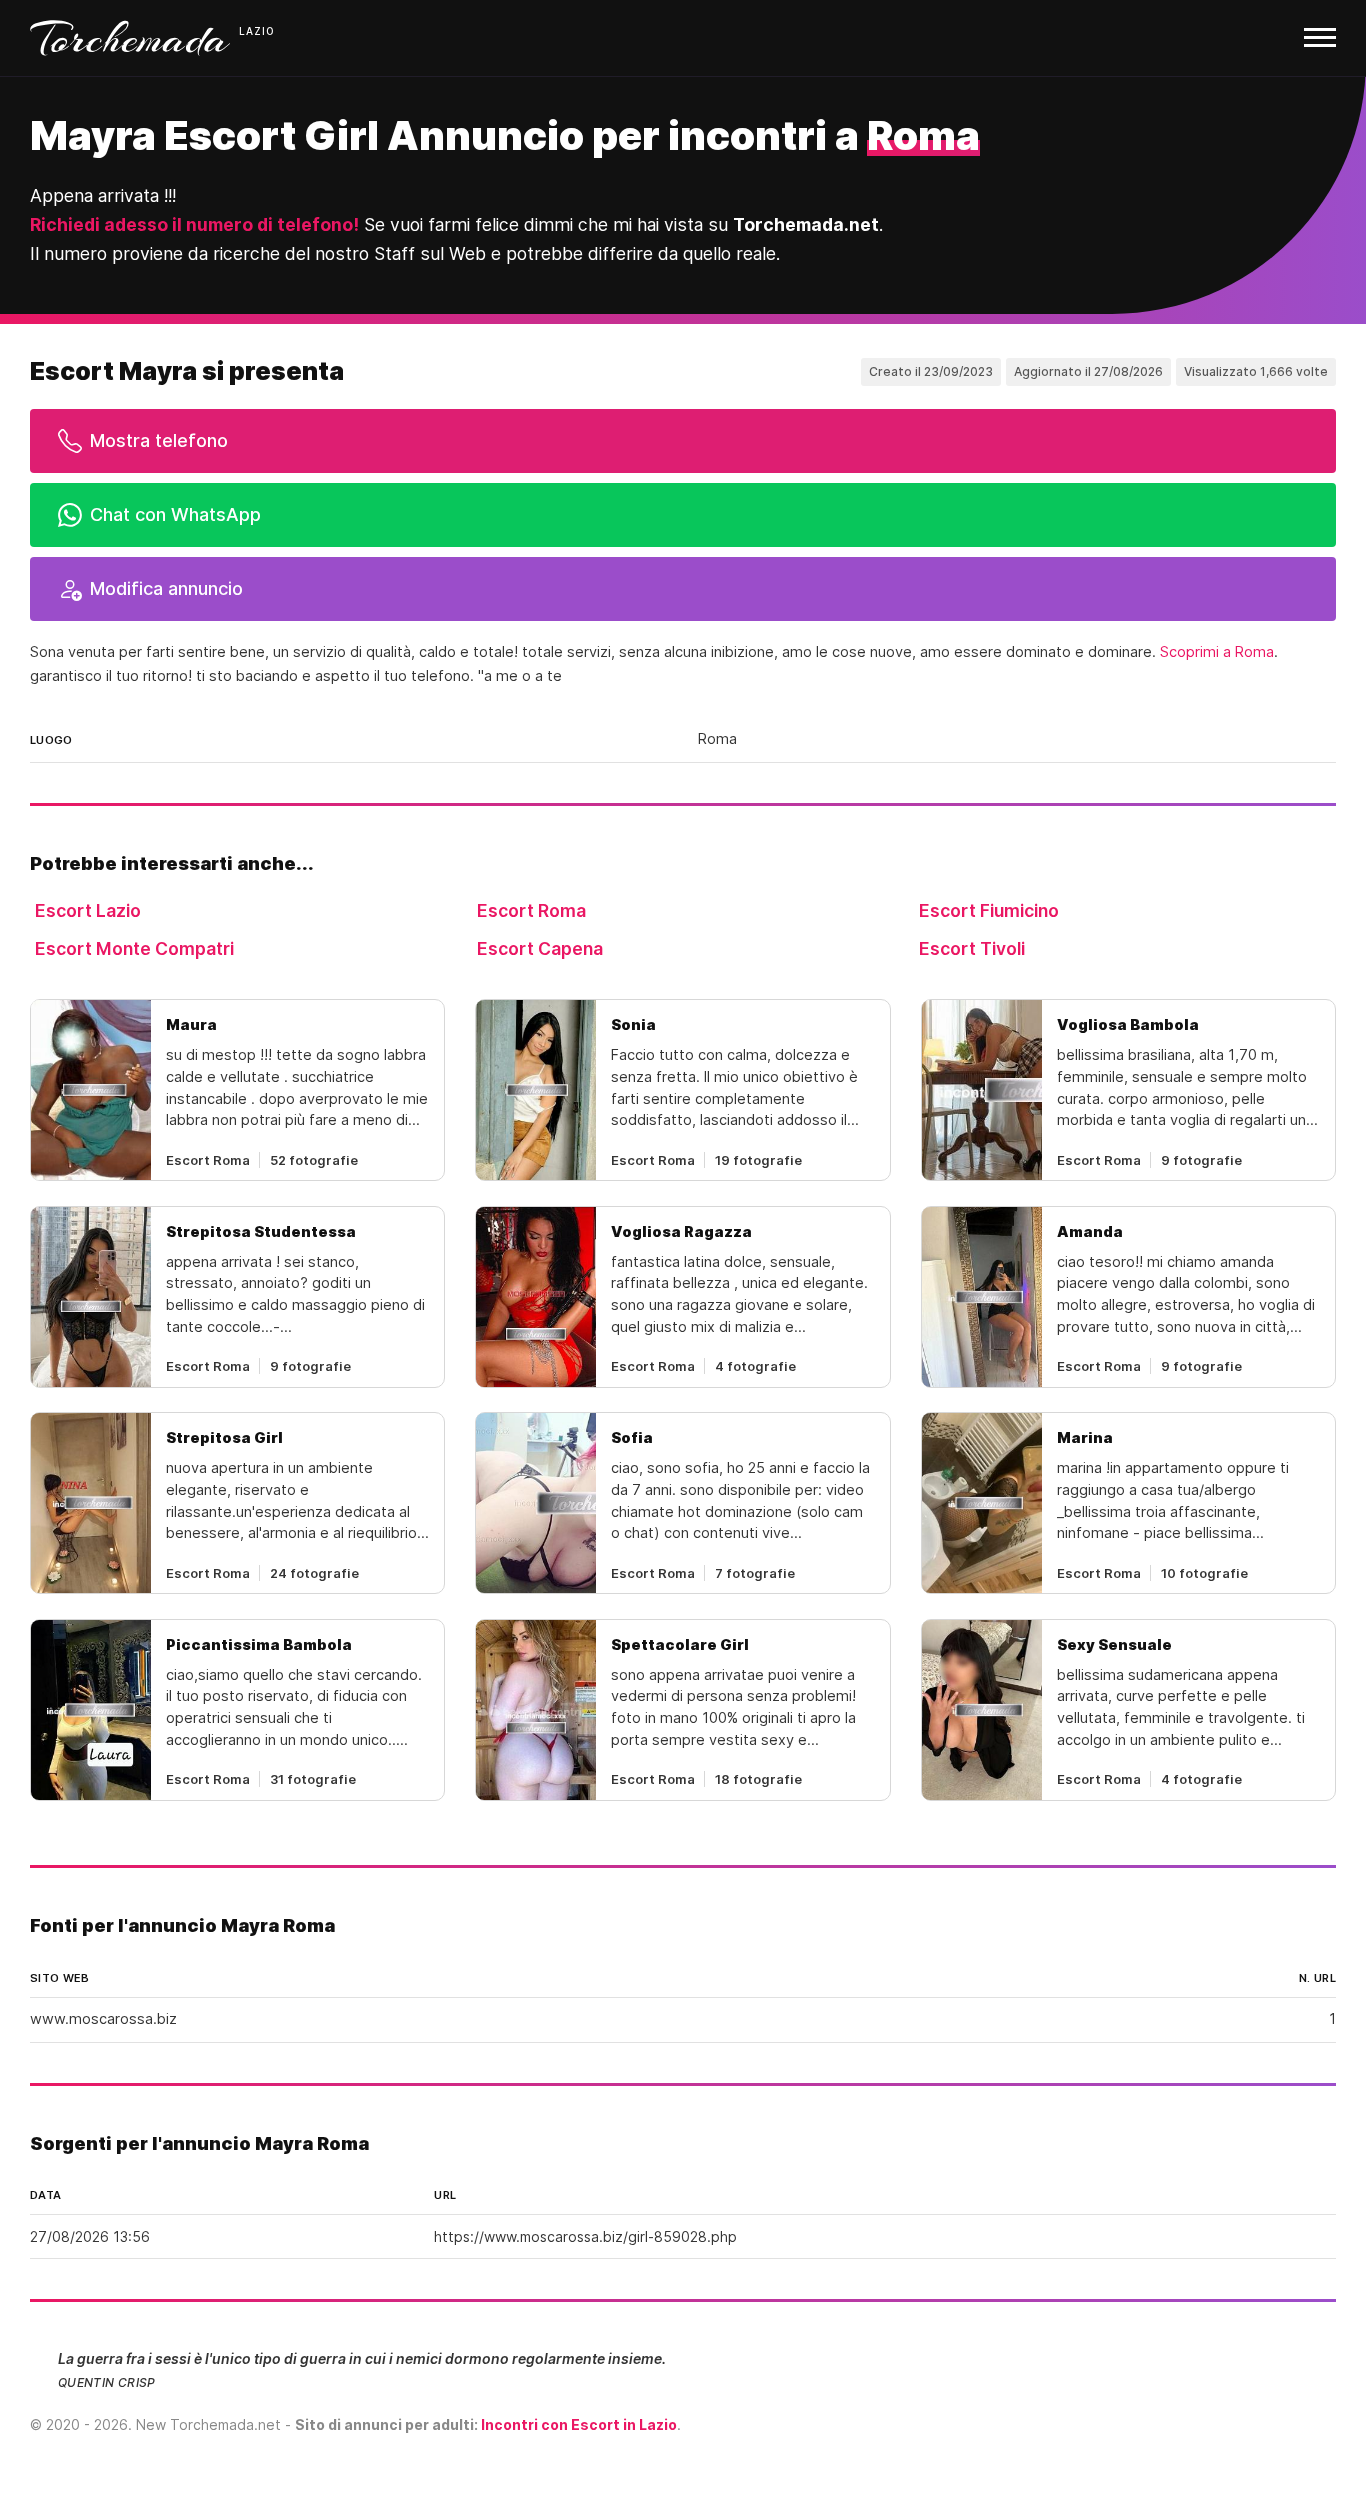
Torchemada (130, 38)
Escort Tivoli (972, 948)
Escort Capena (540, 948)
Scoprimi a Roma (1217, 652)
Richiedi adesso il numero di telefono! (194, 224)
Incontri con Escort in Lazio (579, 2424)
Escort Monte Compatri (134, 948)
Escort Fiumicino (989, 910)
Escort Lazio (88, 910)
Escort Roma (531, 910)
